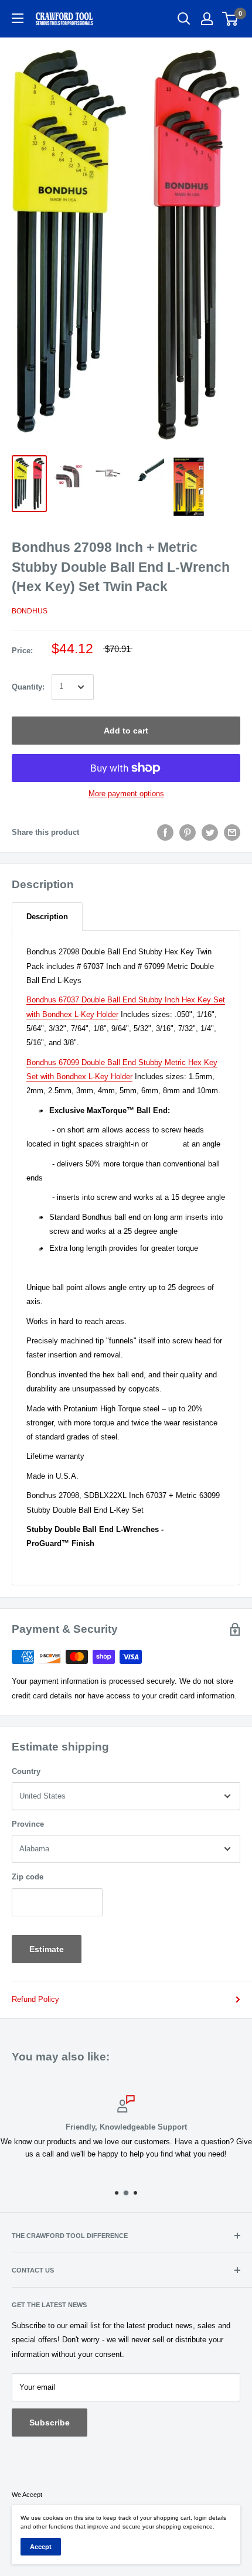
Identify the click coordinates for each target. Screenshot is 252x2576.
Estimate (47, 1949)
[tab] (47, 917)
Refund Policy (35, 1999)
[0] (231, 19)
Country (26, 1771)
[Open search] (184, 19)
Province (28, 1824)
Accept (41, 2547)
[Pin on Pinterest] (188, 832)
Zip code (28, 1877)
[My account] (207, 19)
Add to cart (126, 731)
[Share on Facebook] (165, 832)
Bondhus (30, 611)
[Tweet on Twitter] (210, 832)
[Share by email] (232, 832)
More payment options (126, 794)
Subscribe (50, 2423)
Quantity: (28, 687)
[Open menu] (18, 18)
